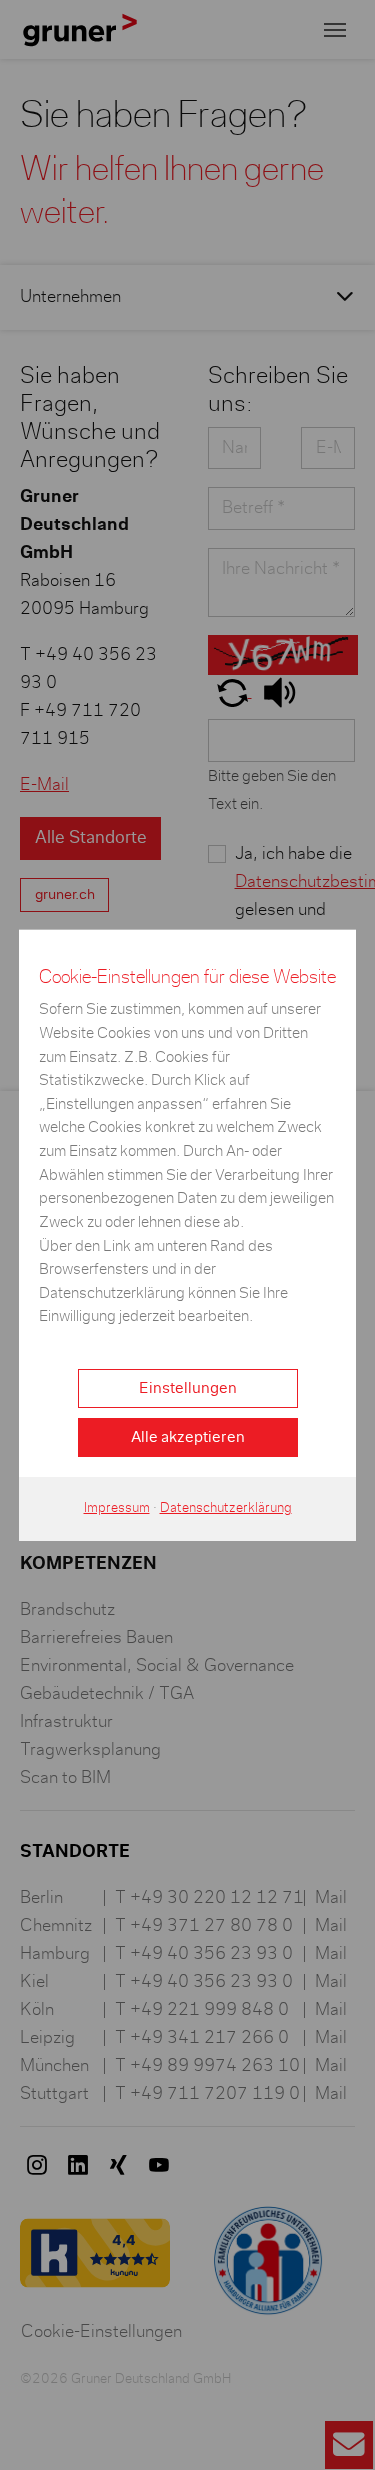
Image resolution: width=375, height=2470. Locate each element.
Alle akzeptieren (188, 1437)
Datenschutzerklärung (226, 1508)
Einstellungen (188, 1388)
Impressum (117, 1508)
